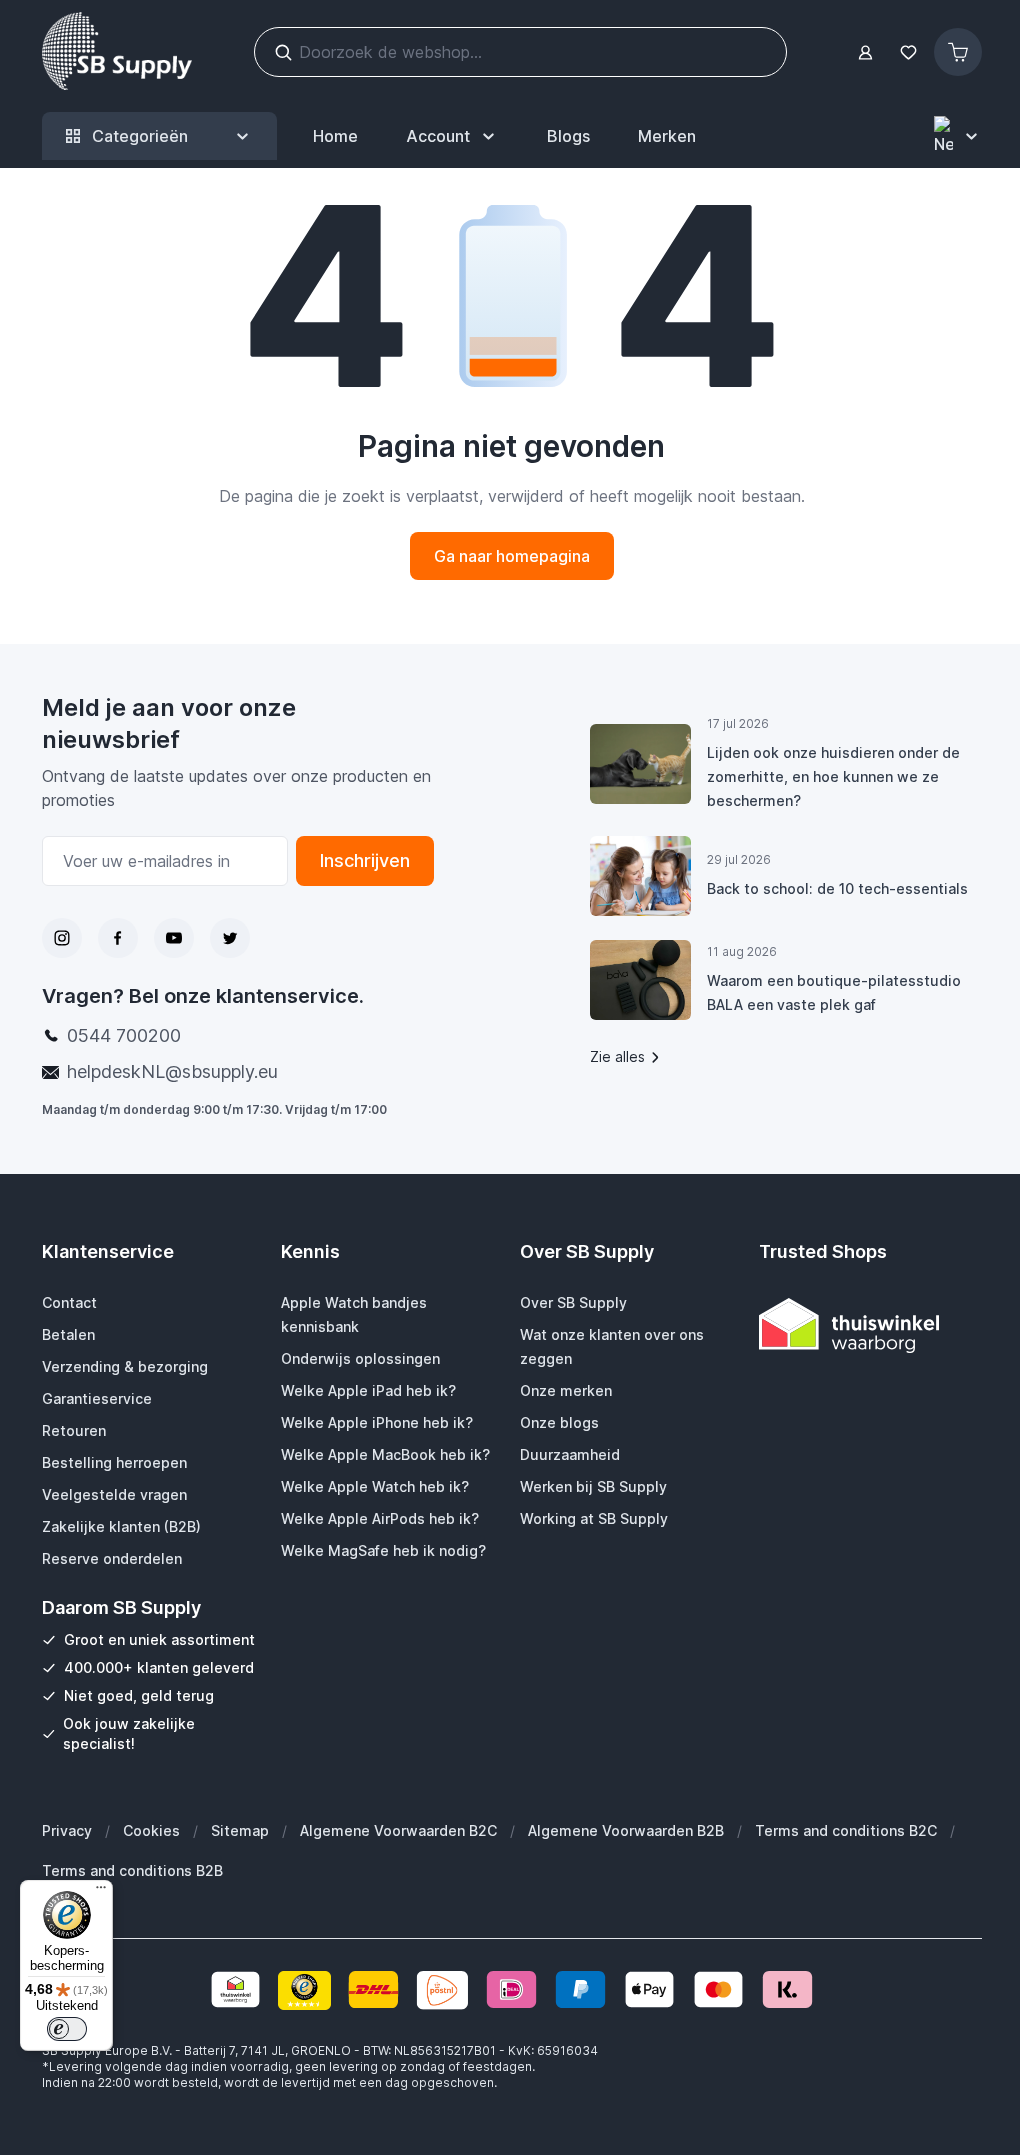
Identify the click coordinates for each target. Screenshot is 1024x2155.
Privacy (67, 1830)
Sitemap (240, 1830)
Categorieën (140, 136)
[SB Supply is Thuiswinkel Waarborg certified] (870, 1325)
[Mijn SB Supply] (865, 52)
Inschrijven (365, 860)
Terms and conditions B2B (132, 1870)
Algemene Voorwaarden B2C (398, 1830)
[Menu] (101, 1892)
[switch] (67, 2029)
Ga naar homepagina (512, 556)
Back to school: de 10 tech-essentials (837, 888)
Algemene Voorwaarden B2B (626, 1830)
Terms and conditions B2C (846, 1830)
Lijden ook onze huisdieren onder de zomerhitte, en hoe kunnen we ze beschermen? (833, 776)
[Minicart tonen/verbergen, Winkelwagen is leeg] (958, 52)
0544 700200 (124, 1035)
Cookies (151, 1830)
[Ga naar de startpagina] (117, 52)
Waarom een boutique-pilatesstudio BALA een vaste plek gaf (834, 992)
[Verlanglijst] (908, 52)
